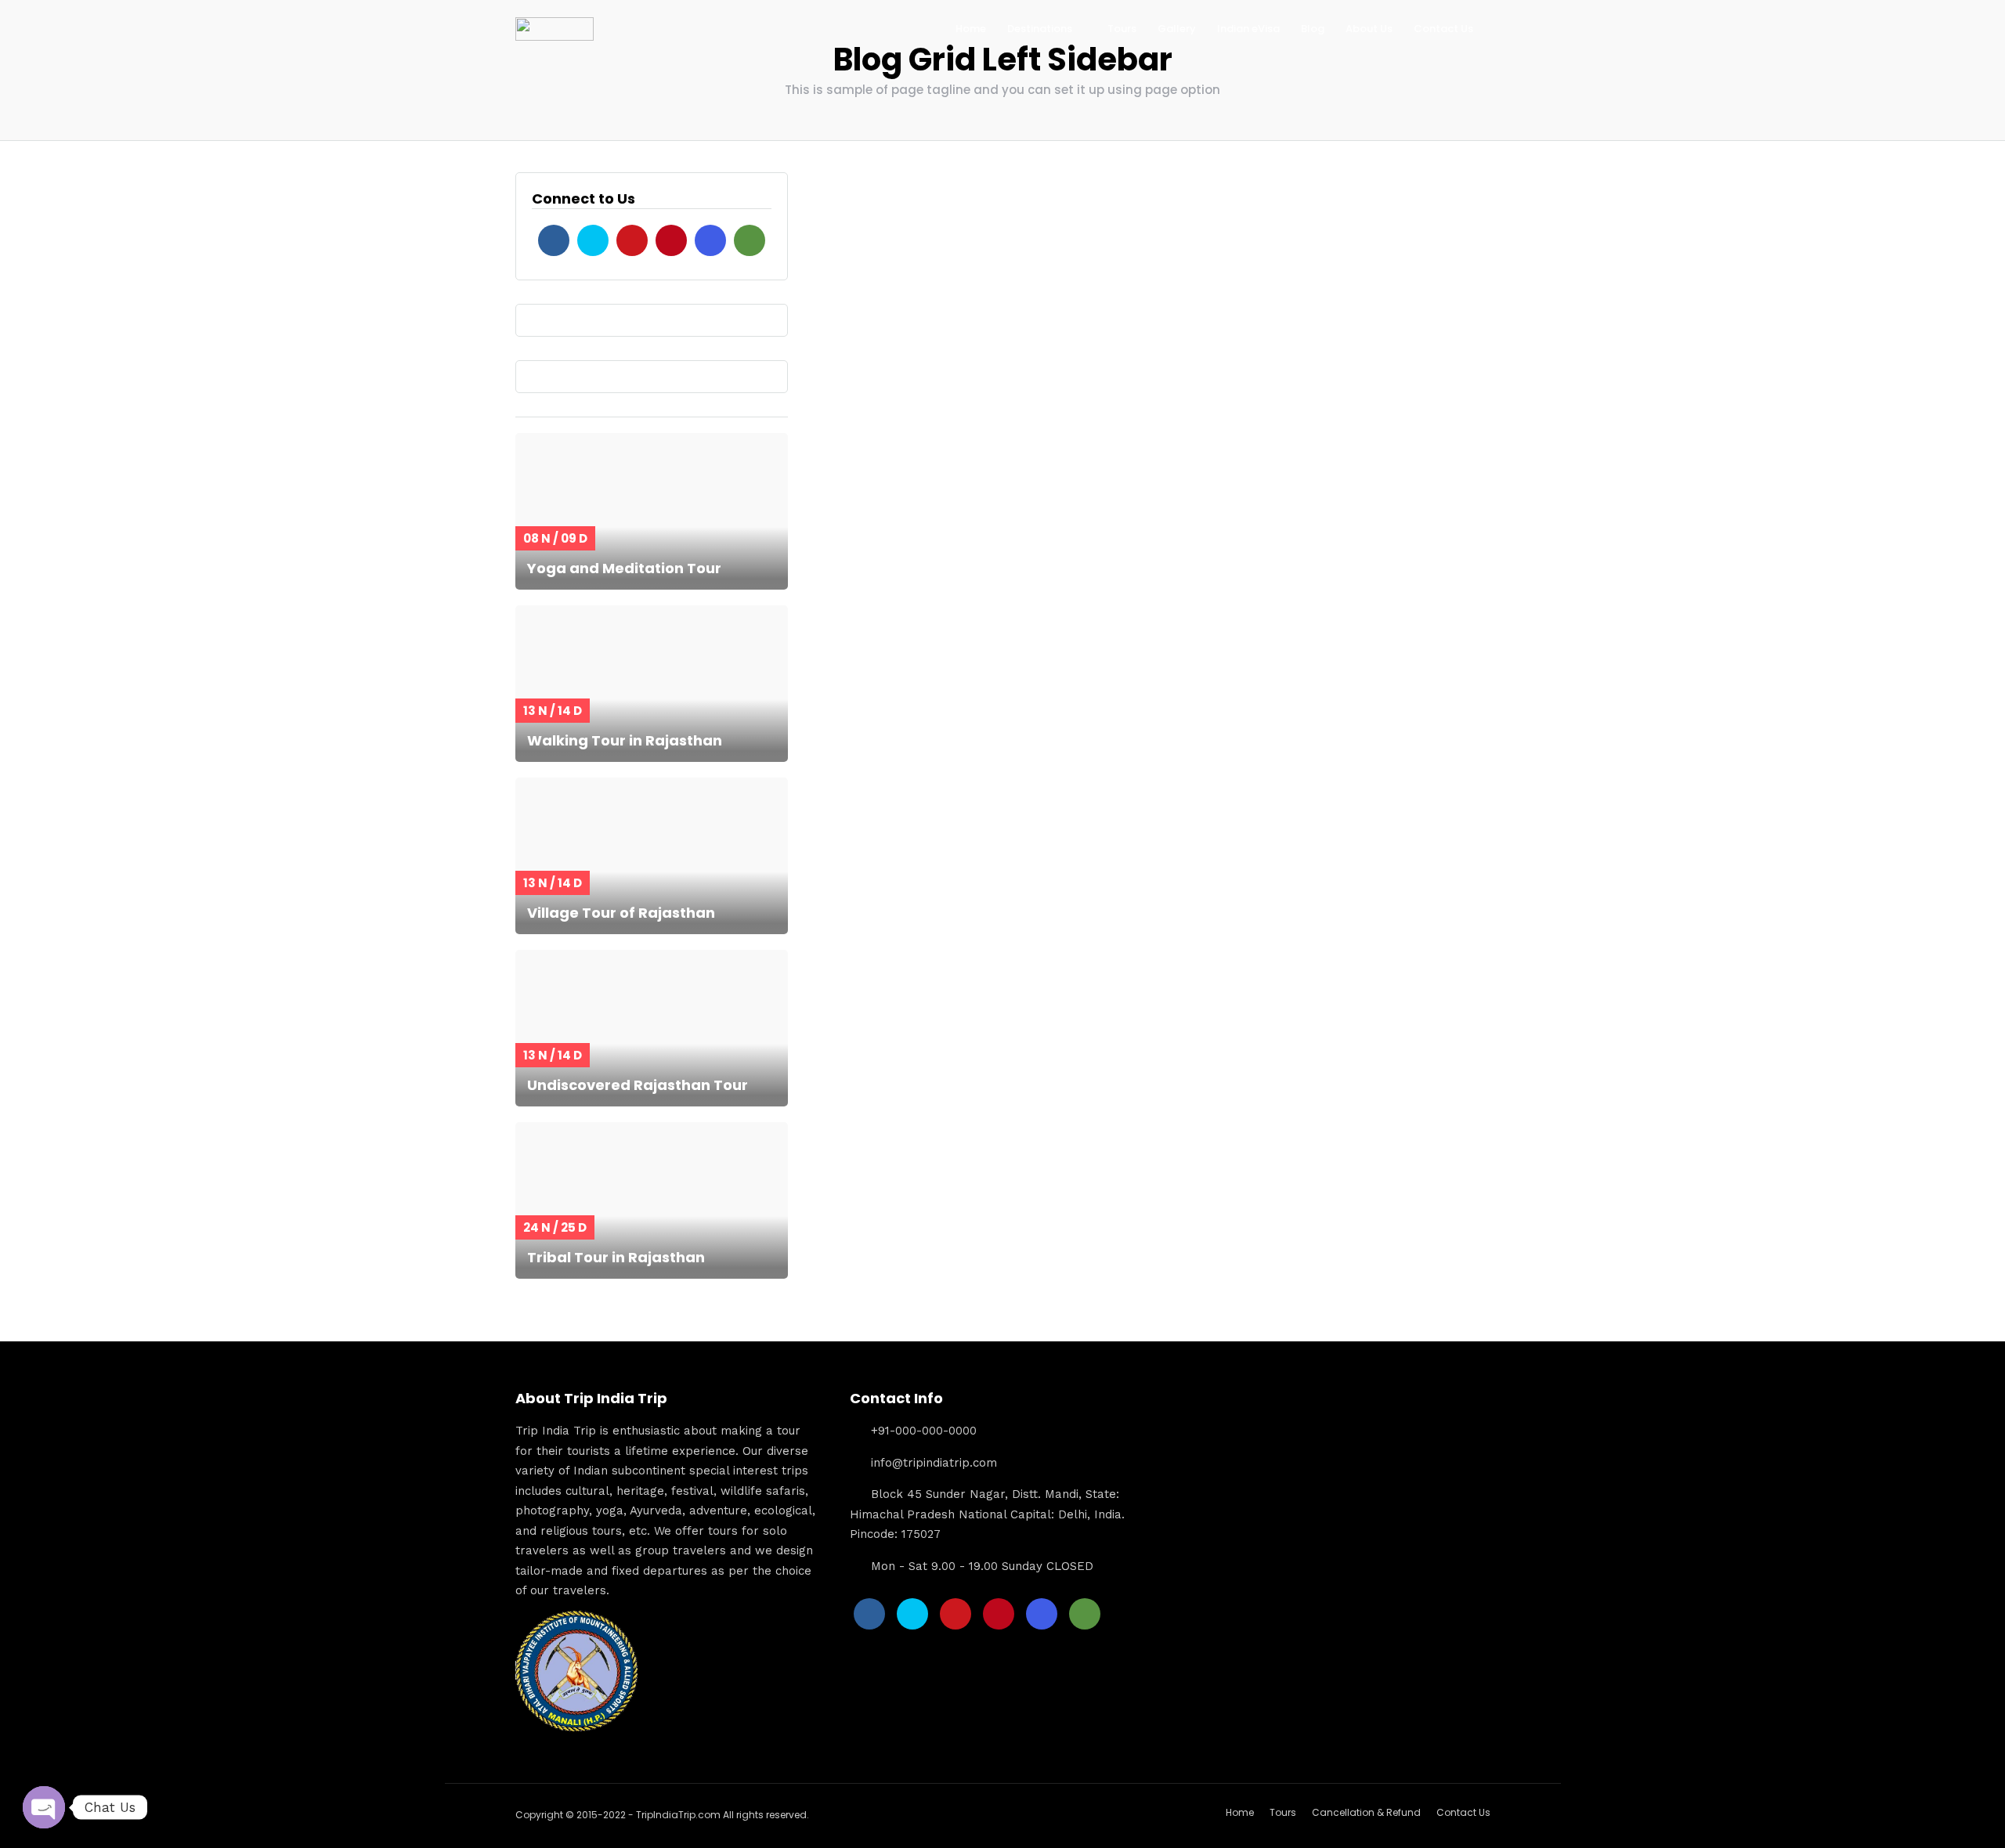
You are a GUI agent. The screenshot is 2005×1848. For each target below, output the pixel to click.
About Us (1369, 29)
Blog (1313, 29)
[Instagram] (710, 240)
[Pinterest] (671, 240)
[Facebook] (554, 240)
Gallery (1177, 29)
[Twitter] (593, 240)
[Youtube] (632, 240)
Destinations (1040, 29)
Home (971, 29)
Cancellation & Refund (1366, 1812)
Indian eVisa (1248, 29)
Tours (1122, 29)
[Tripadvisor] (750, 240)
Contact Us (1443, 29)
